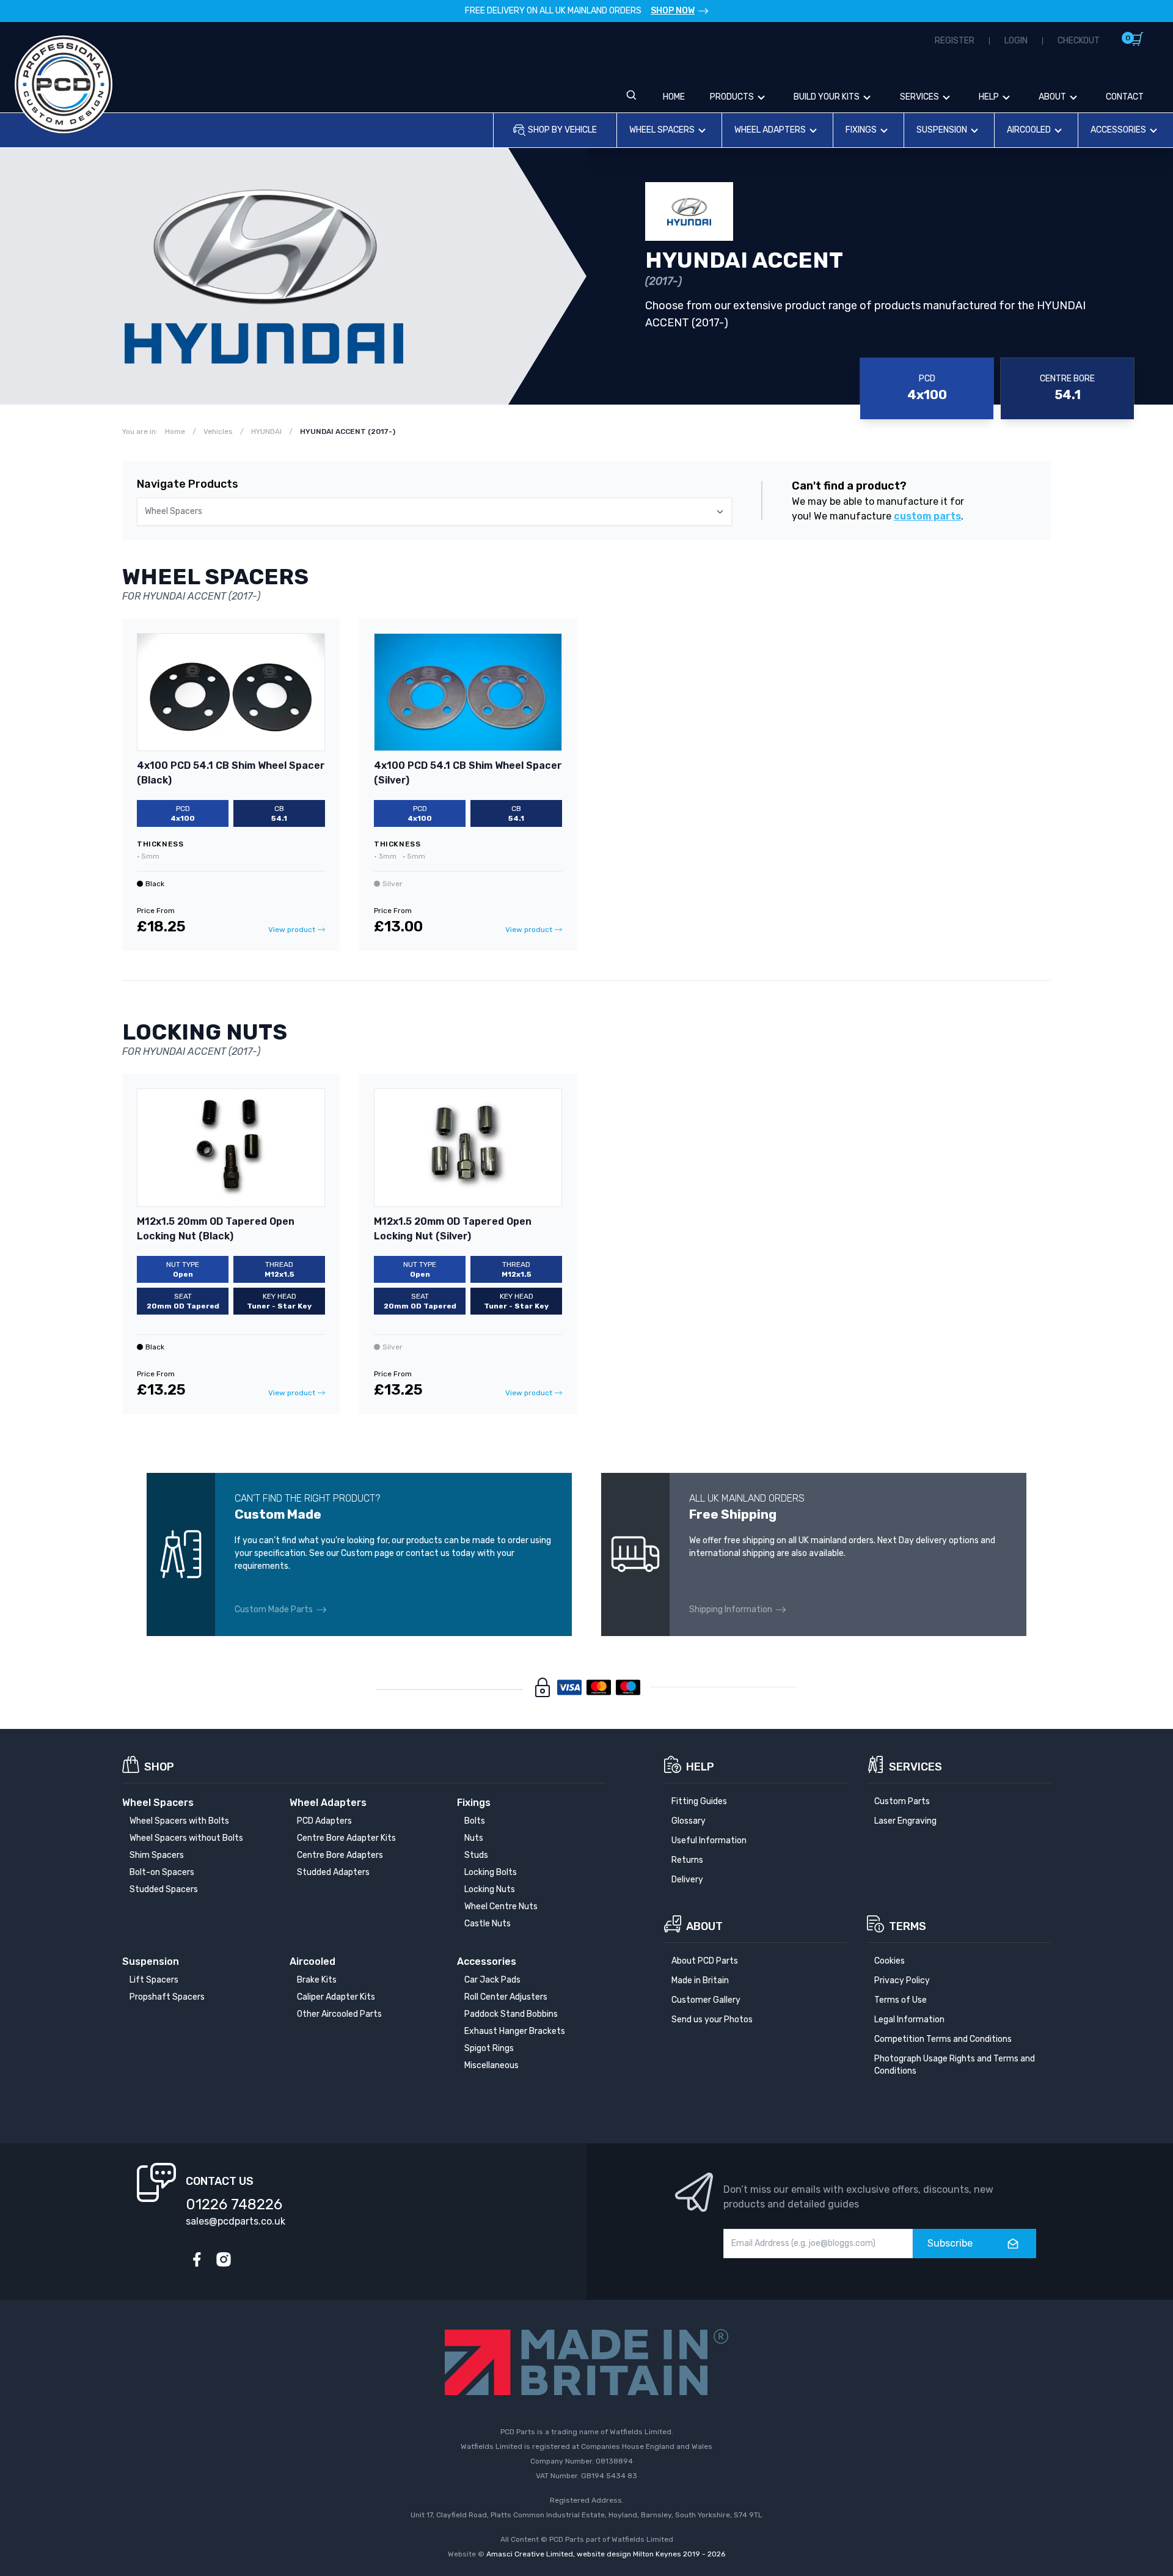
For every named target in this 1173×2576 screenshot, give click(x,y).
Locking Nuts (490, 1889)
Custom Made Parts (274, 1609)
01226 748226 (234, 2204)
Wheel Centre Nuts (501, 1906)
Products (732, 97)
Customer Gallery (706, 2000)
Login (1016, 41)
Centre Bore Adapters (340, 1855)
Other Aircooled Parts (339, 2014)
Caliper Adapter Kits (336, 1997)
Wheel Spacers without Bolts (186, 1838)
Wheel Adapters (770, 130)
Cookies (890, 1961)
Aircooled (1029, 130)
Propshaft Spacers (167, 1997)
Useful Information (709, 1840)
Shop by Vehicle (562, 130)
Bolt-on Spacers (162, 1872)
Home (674, 97)
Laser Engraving (905, 1821)
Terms (908, 1926)
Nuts (474, 1838)
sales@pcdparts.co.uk (236, 2221)
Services (919, 97)
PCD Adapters (324, 1821)
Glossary (689, 1821)
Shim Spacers (157, 1855)
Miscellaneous (491, 2065)
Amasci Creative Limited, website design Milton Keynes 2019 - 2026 (606, 2554)
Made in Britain (700, 1980)
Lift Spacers (154, 1980)
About (1052, 97)
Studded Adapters (333, 1872)
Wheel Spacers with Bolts (179, 1821)
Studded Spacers (164, 1889)
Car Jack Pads (492, 1980)
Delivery (687, 1880)
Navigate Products (188, 484)
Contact (1125, 97)
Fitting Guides (699, 1801)
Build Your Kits (827, 97)
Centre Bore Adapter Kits (346, 1838)
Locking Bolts (491, 1872)
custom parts (927, 516)
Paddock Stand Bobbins (511, 2014)
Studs (476, 1855)
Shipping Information (731, 1609)
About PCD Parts (705, 1961)
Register (955, 41)
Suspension (942, 130)
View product (292, 930)
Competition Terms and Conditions (943, 2039)
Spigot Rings (489, 2048)
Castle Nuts (488, 1924)
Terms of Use (901, 2000)
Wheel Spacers (662, 130)
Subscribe (950, 2243)
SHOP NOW (673, 11)
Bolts (475, 1821)
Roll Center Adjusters (506, 1997)
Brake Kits (317, 1980)
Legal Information (909, 2020)
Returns (687, 1860)
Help (989, 97)
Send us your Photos (712, 2020)
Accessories (1118, 130)
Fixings (861, 130)
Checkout (1079, 41)
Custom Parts (902, 1801)
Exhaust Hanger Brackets (515, 2031)
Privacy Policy (902, 1980)
